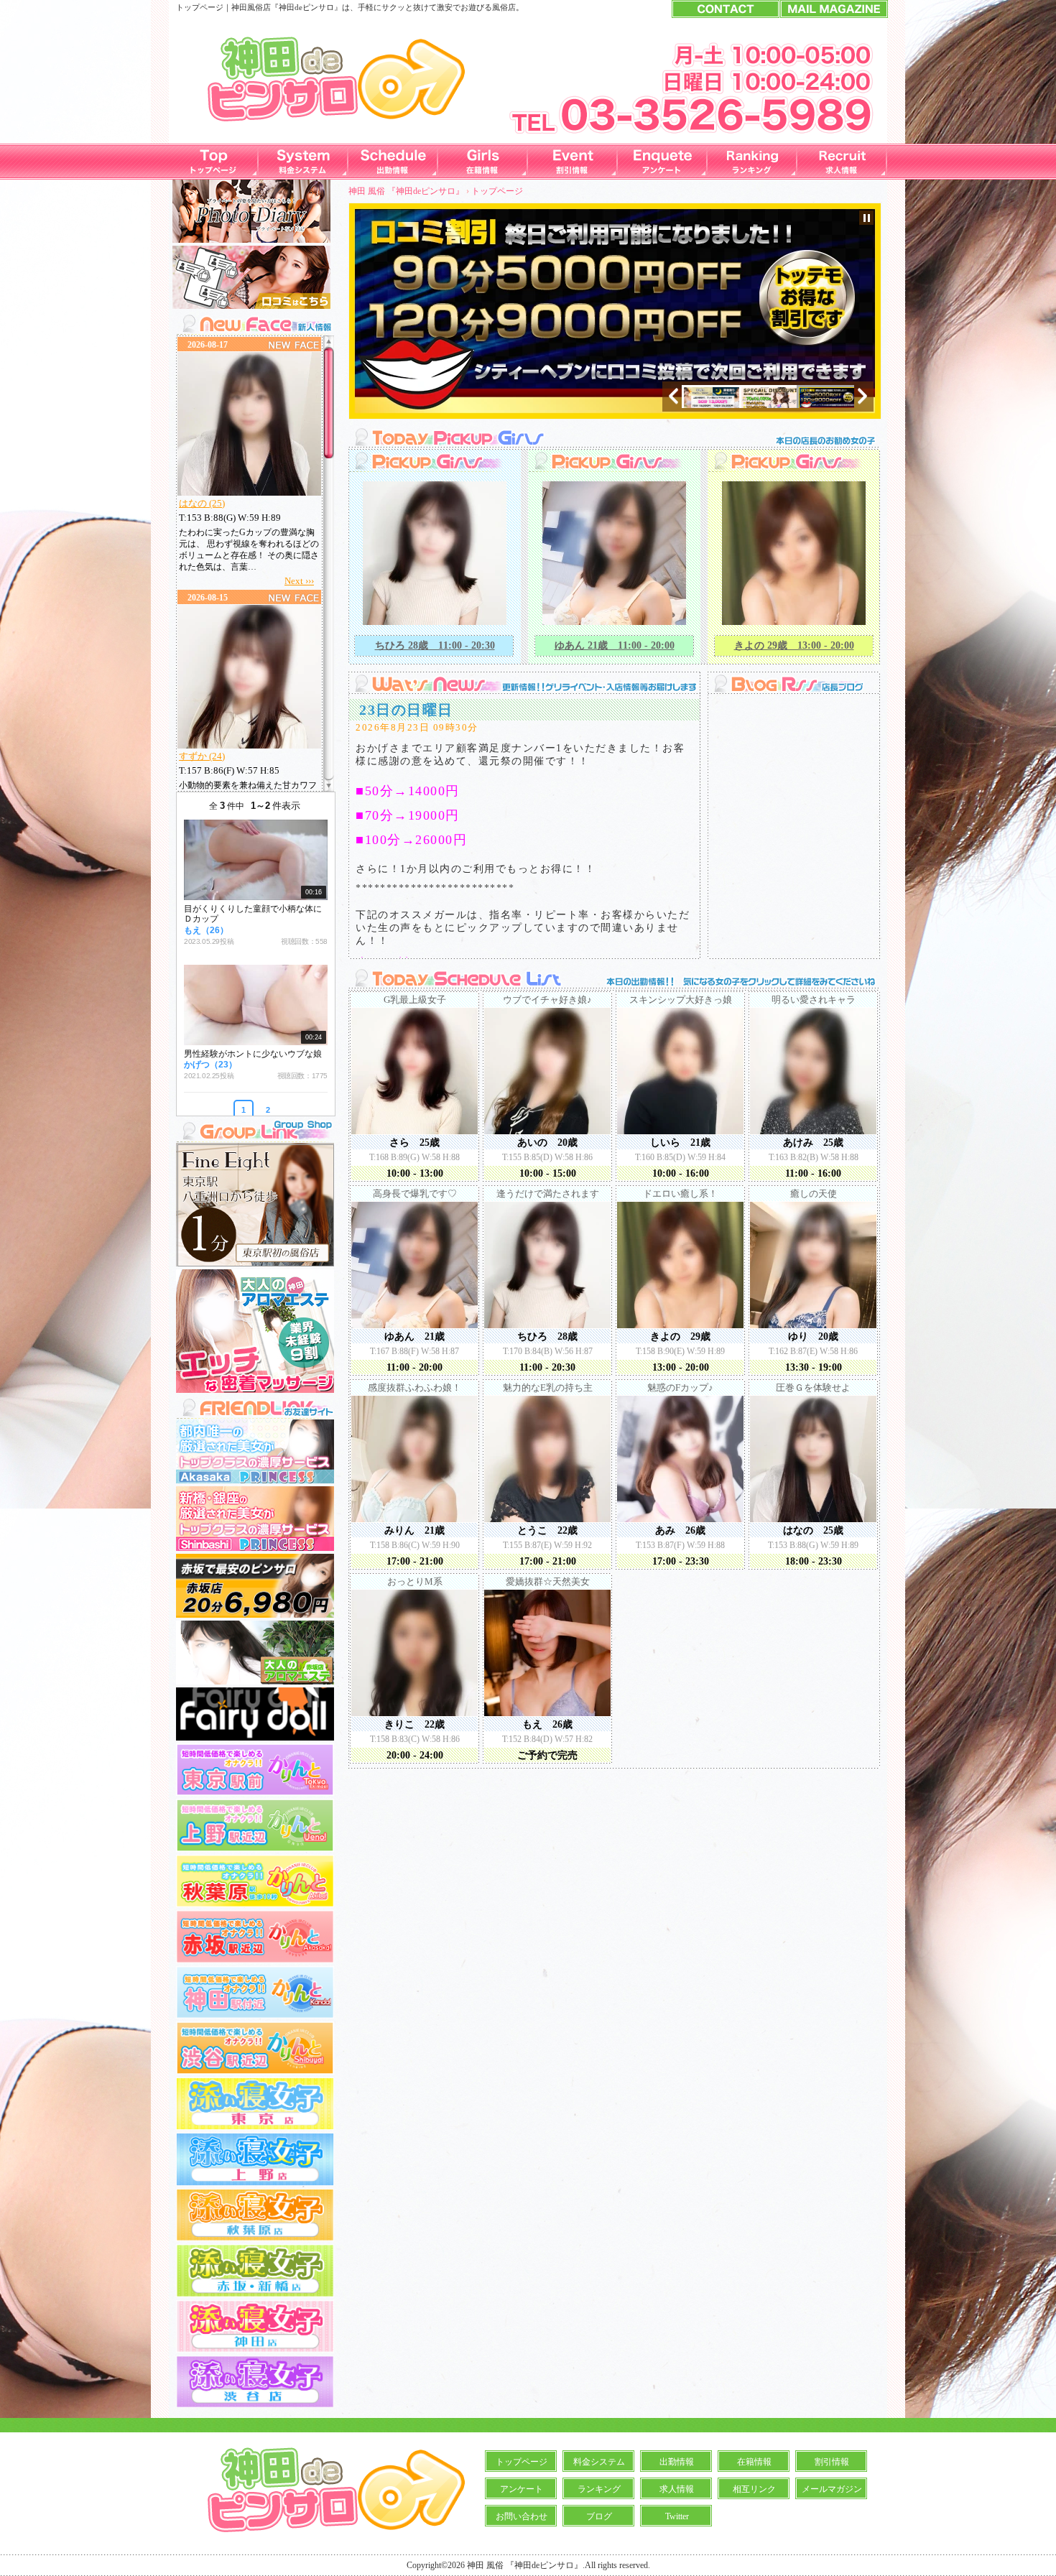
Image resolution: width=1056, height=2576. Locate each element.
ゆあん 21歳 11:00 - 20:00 (615, 645)
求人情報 (677, 2489)
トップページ (522, 2462)
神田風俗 (247, 7)
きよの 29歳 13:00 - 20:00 (794, 645)
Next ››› (299, 581)
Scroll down (329, 783)
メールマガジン (832, 2489)
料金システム (599, 2462)
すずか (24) (202, 756)
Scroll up (329, 344)
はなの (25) (202, 503)
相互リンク (754, 2489)
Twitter (677, 2516)
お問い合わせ (522, 2516)
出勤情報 (677, 2462)
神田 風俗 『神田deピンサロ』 (406, 191)
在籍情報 (754, 2462)
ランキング (599, 2489)
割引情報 (832, 2462)
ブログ (599, 2516)
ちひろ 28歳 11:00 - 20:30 (435, 645)
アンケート (522, 2489)
